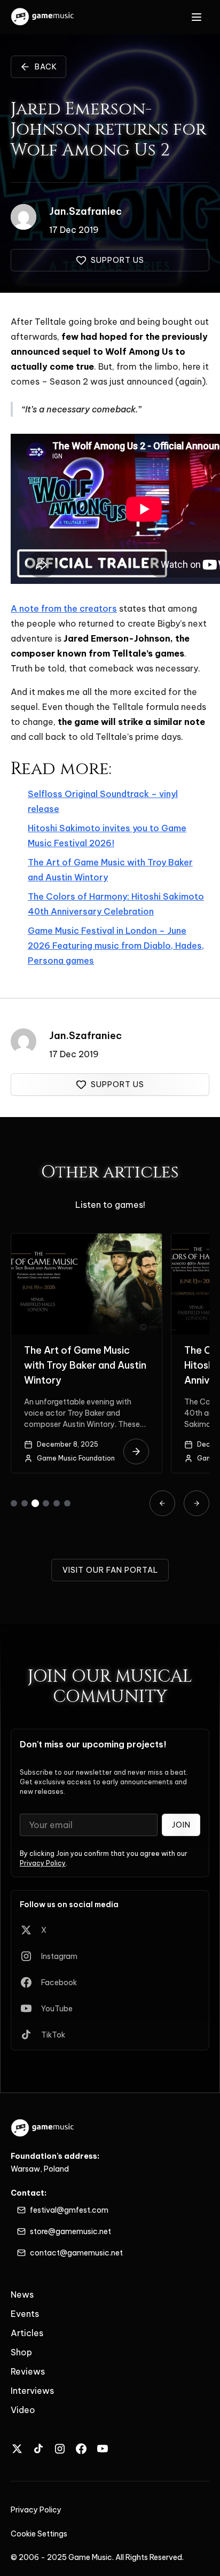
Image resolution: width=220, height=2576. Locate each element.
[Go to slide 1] (14, 1503)
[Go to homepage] (43, 17)
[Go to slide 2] (25, 1503)
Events (25, 2314)
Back (46, 67)
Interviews (32, 2391)
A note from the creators (64, 608)
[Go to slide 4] (46, 1503)
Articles (27, 2333)
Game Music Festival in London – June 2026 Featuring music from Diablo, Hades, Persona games (116, 946)
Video (23, 2410)
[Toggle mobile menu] (197, 17)
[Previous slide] (162, 1503)
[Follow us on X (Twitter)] (17, 2449)
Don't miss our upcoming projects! (93, 1744)
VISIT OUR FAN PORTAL (110, 1570)
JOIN (181, 1825)
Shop (21, 2352)
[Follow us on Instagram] (60, 2449)
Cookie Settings (39, 2534)
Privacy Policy (43, 1863)
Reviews (28, 2371)
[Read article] (136, 1451)
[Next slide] (197, 1503)
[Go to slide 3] (35, 1503)
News (22, 2294)
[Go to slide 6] (67, 1503)
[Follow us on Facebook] (81, 2449)
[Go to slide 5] (57, 1503)
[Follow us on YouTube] (103, 2449)
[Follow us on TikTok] (38, 2449)
